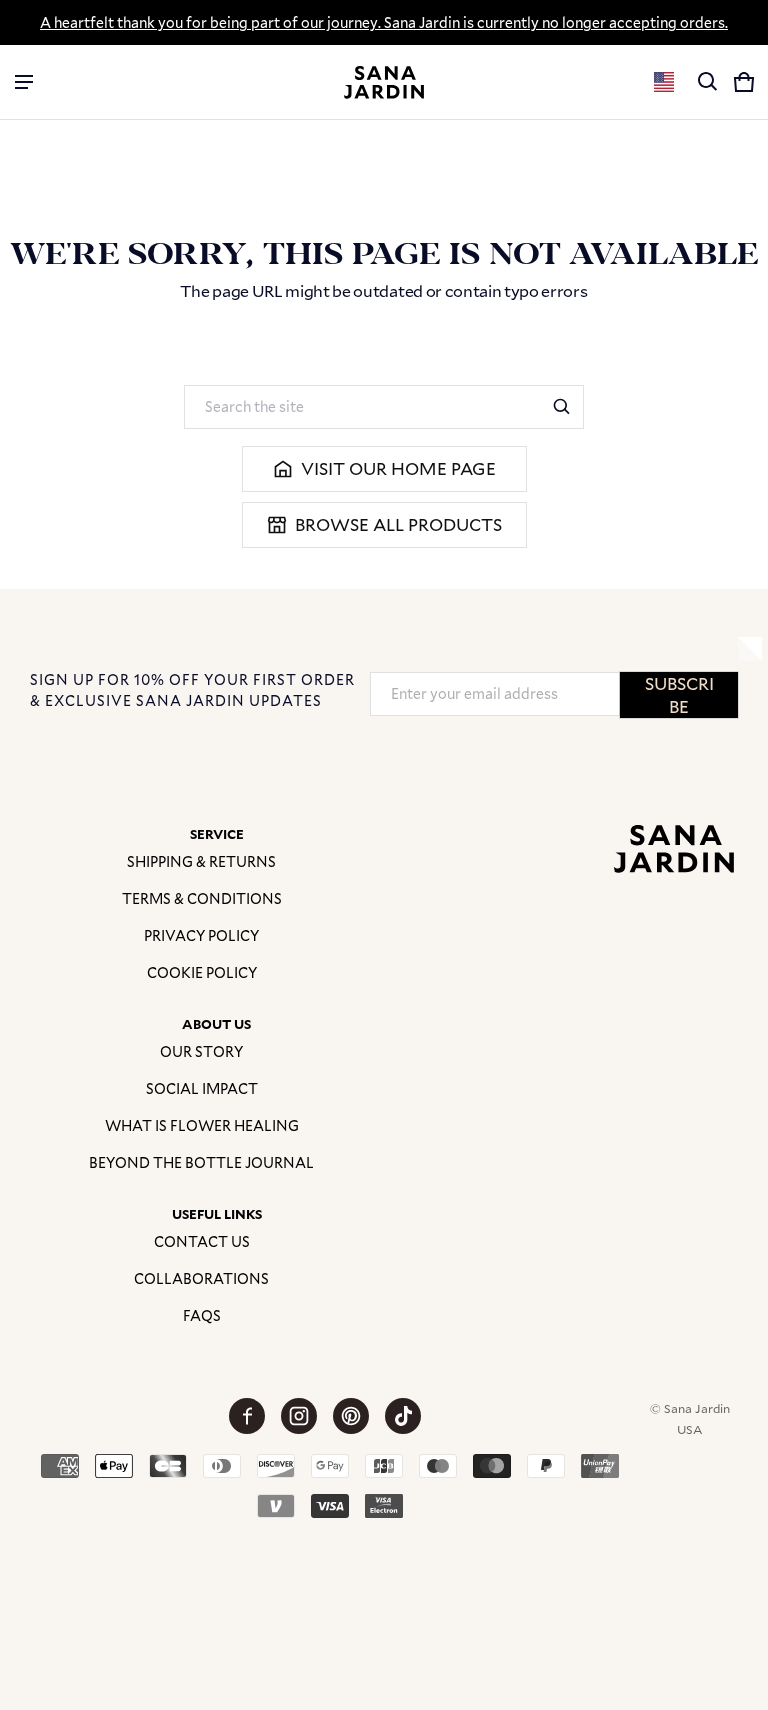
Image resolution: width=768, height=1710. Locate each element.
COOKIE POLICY (202, 972)
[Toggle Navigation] (24, 82)
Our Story (201, 1051)
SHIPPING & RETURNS (201, 861)
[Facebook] (247, 1416)
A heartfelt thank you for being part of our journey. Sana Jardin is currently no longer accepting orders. (384, 22)
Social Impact (202, 1088)
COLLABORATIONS (201, 1278)
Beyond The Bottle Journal (201, 1162)
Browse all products (398, 524)
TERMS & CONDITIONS (202, 898)
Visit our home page (398, 468)
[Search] (562, 407)
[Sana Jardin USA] (384, 82)
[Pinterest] (351, 1416)
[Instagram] (299, 1416)
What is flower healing (202, 1125)
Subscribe (679, 695)
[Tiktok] (403, 1416)
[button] (708, 82)
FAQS (202, 1315)
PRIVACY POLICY (201, 935)
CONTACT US (202, 1241)
